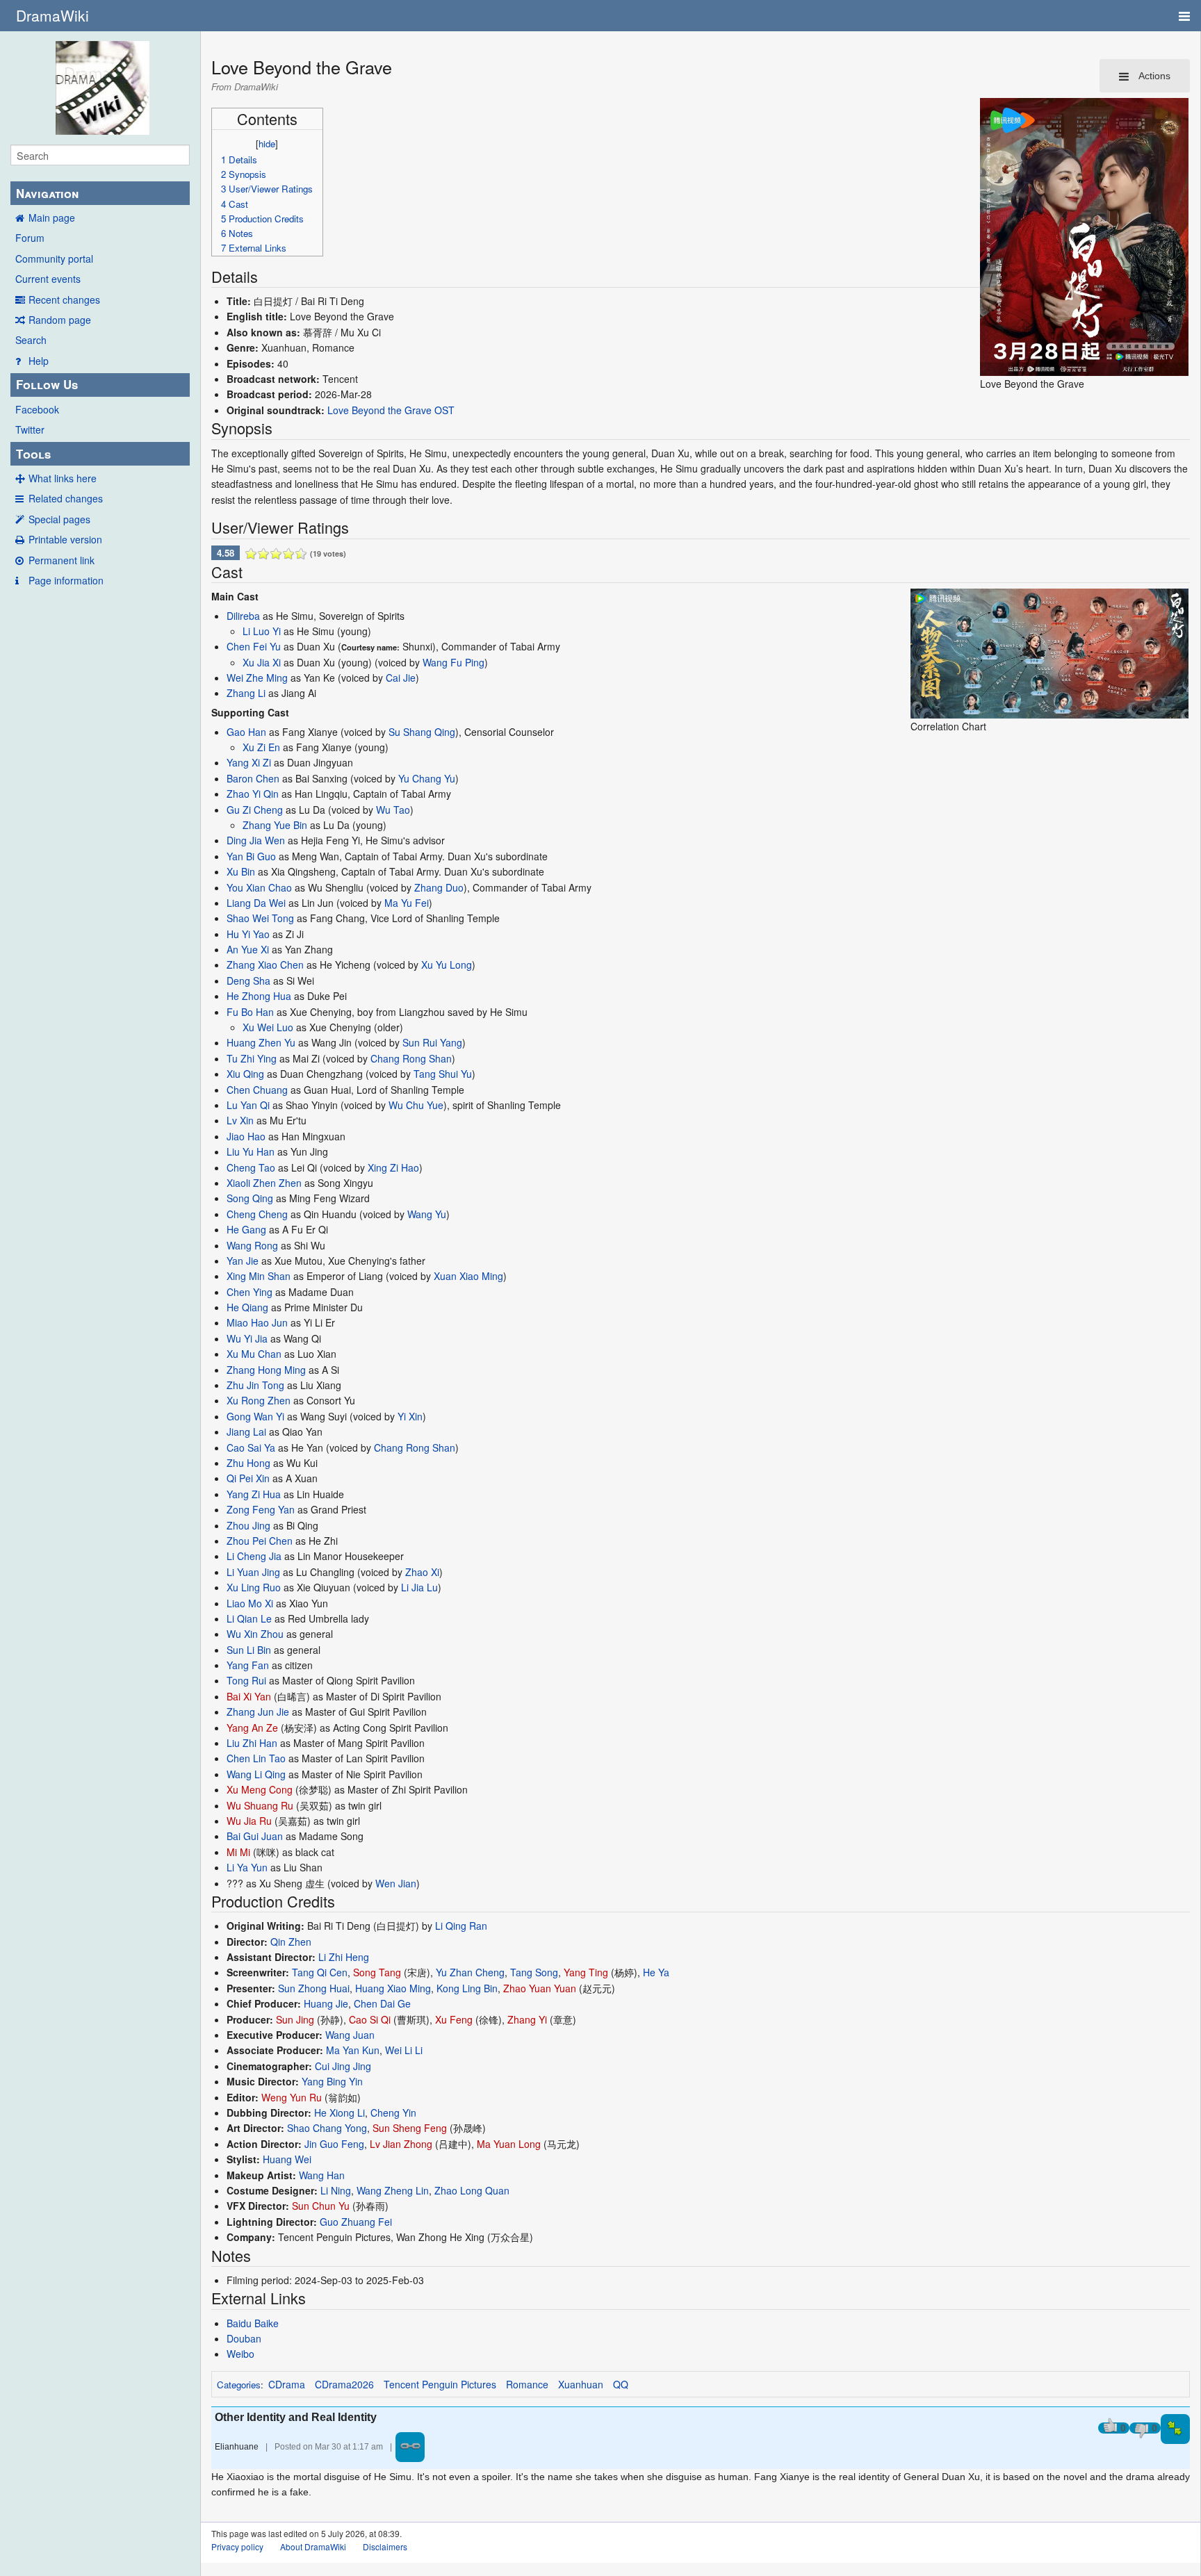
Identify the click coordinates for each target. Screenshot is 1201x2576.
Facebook (37, 409)
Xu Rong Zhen (259, 1400)
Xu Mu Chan (254, 1354)
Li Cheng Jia (254, 1556)
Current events (48, 279)
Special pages (59, 519)
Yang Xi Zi (249, 762)
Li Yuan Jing (253, 1572)
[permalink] (410, 2447)
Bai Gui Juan (255, 1836)
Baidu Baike (253, 2323)
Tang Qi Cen (320, 1972)
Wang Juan (350, 2035)
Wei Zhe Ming (257, 678)
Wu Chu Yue (416, 1105)
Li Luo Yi (262, 631)
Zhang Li (246, 693)
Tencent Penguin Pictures (440, 2384)
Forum (30, 238)
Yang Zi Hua (254, 1494)
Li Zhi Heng (344, 1957)
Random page (60, 320)
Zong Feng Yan (261, 1509)
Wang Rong (252, 1245)
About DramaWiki (313, 2546)
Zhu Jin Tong (255, 1385)
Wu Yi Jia (247, 1338)
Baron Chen (253, 778)
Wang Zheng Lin (393, 2190)
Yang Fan (248, 1665)
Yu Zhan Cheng (470, 1972)
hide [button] (267, 143)
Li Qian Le (249, 1618)
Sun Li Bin (249, 1650)
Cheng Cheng (257, 1214)
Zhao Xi (422, 1572)
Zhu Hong (248, 1463)
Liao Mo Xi (250, 1603)
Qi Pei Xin (248, 1478)
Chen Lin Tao (256, 1758)
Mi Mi (238, 1852)
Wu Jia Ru (249, 1821)
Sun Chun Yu (321, 2206)
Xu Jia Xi (262, 662)
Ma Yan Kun (353, 2050)
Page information (66, 580)
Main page (52, 218)
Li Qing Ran (461, 1926)
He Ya (656, 1972)
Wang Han (322, 2175)
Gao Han (246, 732)
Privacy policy (237, 2546)
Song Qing (250, 1198)
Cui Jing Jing (343, 2066)
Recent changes (64, 300)
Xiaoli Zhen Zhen (264, 1183)
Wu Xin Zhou (255, 1634)
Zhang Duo (439, 887)
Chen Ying (250, 1292)
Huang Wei (287, 2159)
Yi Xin (410, 1416)
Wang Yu (427, 1214)
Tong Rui (246, 1680)
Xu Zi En (261, 747)
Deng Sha (248, 981)
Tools (33, 454)
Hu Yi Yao (248, 934)
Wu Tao (393, 810)
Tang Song (534, 1972)
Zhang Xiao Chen (265, 965)
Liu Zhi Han (252, 1743)
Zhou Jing (248, 1525)
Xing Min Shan (259, 1276)
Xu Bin (241, 871)
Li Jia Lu (419, 1587)
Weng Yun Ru (292, 2097)
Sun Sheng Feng (410, 2128)
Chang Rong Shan (411, 1058)
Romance (527, 2384)
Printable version (65, 539)
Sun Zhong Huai (314, 1988)
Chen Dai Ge (382, 2003)
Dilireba (243, 616)
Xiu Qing (245, 1074)
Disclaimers (385, 2546)
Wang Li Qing (256, 1774)
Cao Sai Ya (251, 1447)
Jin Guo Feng (334, 2144)
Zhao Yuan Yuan (540, 1988)
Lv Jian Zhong (401, 2144)
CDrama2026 (344, 2384)
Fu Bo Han (250, 1012)
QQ (621, 2384)
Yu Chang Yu (427, 778)
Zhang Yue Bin (275, 825)
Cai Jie (401, 678)
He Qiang (247, 1307)
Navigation (47, 193)
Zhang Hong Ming (266, 1370)
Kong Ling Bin (467, 1988)
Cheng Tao (251, 1167)
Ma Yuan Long (509, 2144)
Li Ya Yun (247, 1867)
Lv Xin (240, 1120)
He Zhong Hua (259, 996)
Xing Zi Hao (393, 1167)
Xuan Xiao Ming (468, 1276)
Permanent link (62, 560)
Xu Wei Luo (268, 1027)
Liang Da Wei (256, 903)
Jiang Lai (246, 1431)
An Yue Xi (248, 949)
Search (31, 340)
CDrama (287, 2384)
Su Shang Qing (422, 732)
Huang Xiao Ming (393, 1988)
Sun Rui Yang (432, 1042)
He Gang (246, 1229)
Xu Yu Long (447, 965)
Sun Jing (295, 2019)
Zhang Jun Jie (258, 1712)
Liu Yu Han (251, 1151)
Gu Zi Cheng (255, 810)
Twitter (30, 429)
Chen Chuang (257, 1090)
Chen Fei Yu (254, 646)
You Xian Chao (259, 887)
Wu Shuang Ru (260, 1805)
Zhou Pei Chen (260, 1541)
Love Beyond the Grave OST (391, 410)
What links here (63, 478)
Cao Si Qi (370, 2019)
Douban (244, 2338)
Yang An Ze (252, 1728)
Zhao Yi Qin (253, 794)
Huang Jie (326, 2003)
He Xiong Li (340, 2113)
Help (39, 361)
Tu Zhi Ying (252, 1058)
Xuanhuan (581, 2384)
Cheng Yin (393, 2113)
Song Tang (377, 1972)
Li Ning (336, 2190)
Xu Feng (454, 2019)
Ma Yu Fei (407, 903)
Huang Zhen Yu (261, 1042)
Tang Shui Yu (443, 1074)
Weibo (240, 2354)
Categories (239, 2385)
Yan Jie (243, 1261)
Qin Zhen (291, 1942)
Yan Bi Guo (251, 856)
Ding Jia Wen (256, 840)
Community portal (54, 259)
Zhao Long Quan (472, 2190)
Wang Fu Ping (454, 662)
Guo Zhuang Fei (356, 2222)
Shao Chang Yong (327, 2128)
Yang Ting (586, 1972)
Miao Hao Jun (257, 1322)
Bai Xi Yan (249, 1696)
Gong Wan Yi (255, 1416)
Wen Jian (396, 1883)
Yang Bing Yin (332, 2081)
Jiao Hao (246, 1136)
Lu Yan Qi (248, 1105)
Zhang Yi (527, 2019)
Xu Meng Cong (260, 1789)
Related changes (66, 498)
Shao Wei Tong (260, 918)
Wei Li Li (404, 2050)
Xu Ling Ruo (254, 1587)
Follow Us (47, 384)
